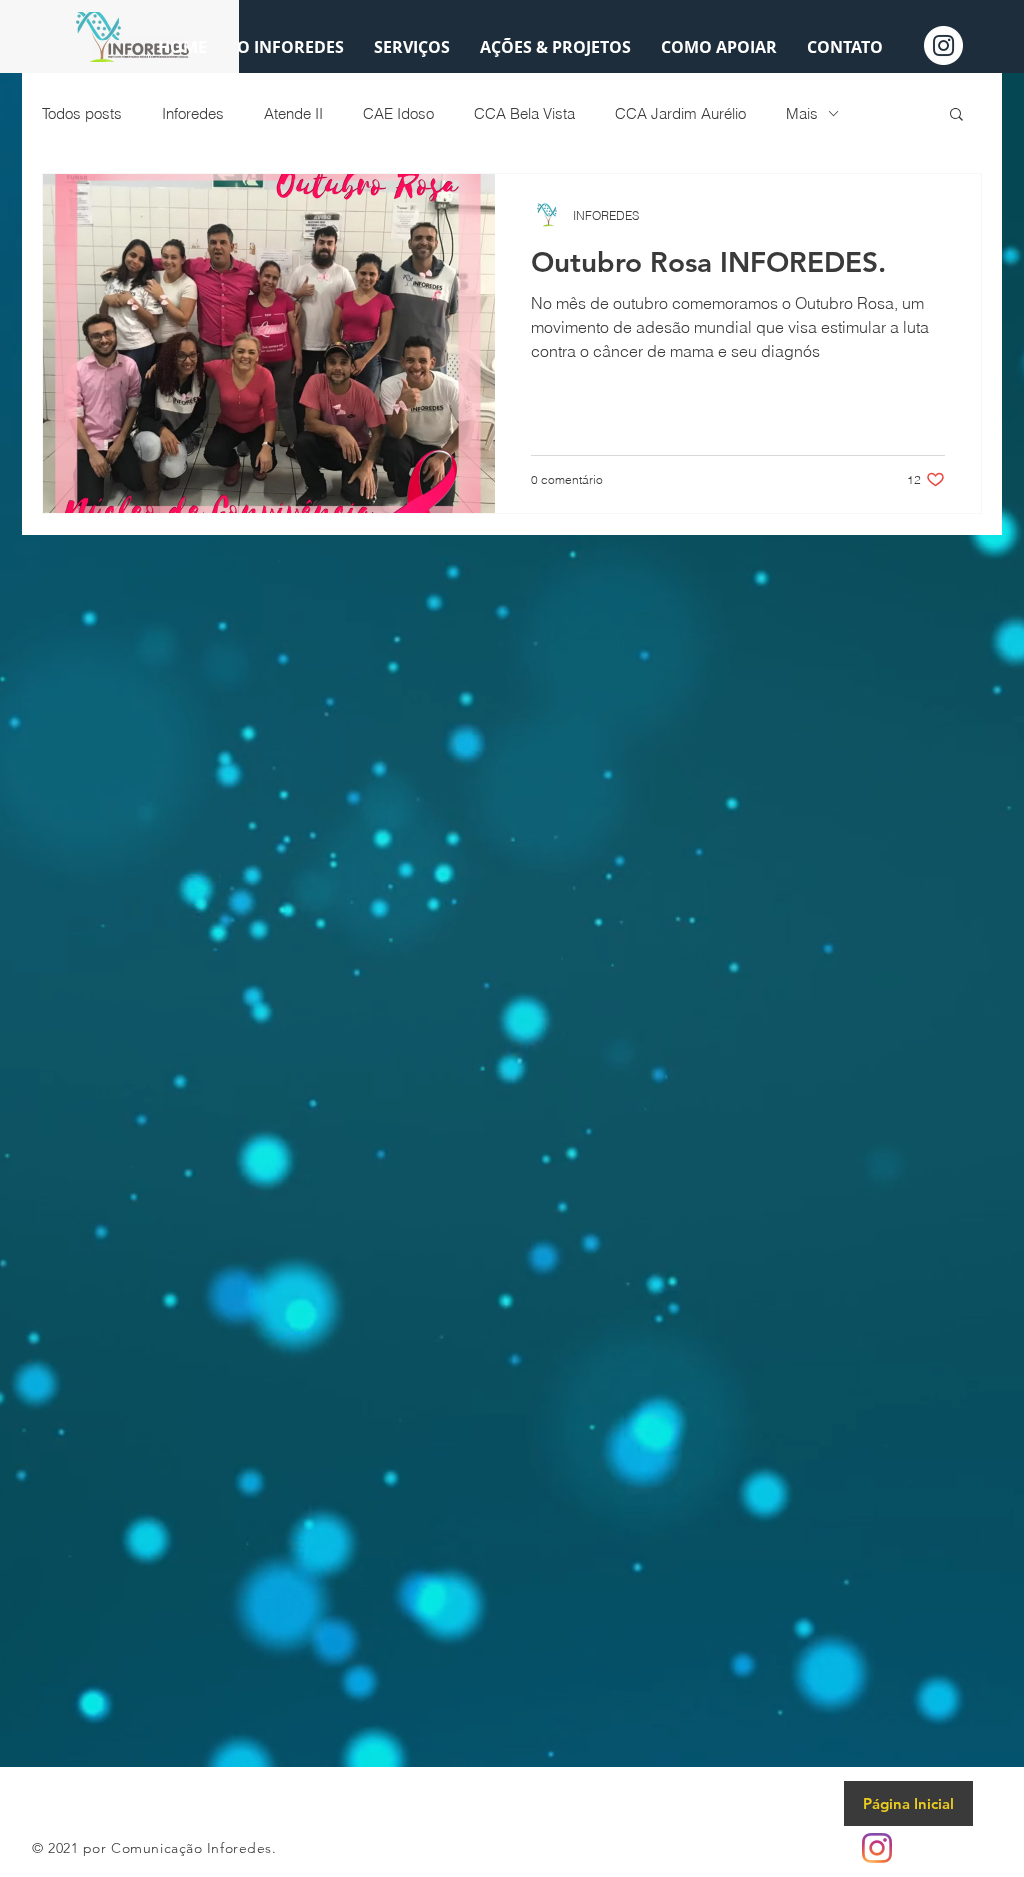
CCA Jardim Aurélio (680, 113)
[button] (956, 115)
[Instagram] (877, 1848)
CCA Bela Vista (524, 113)
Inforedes (193, 113)
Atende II (293, 113)
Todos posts (82, 113)
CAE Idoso (398, 113)
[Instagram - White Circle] (943, 45)
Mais (802, 113)
